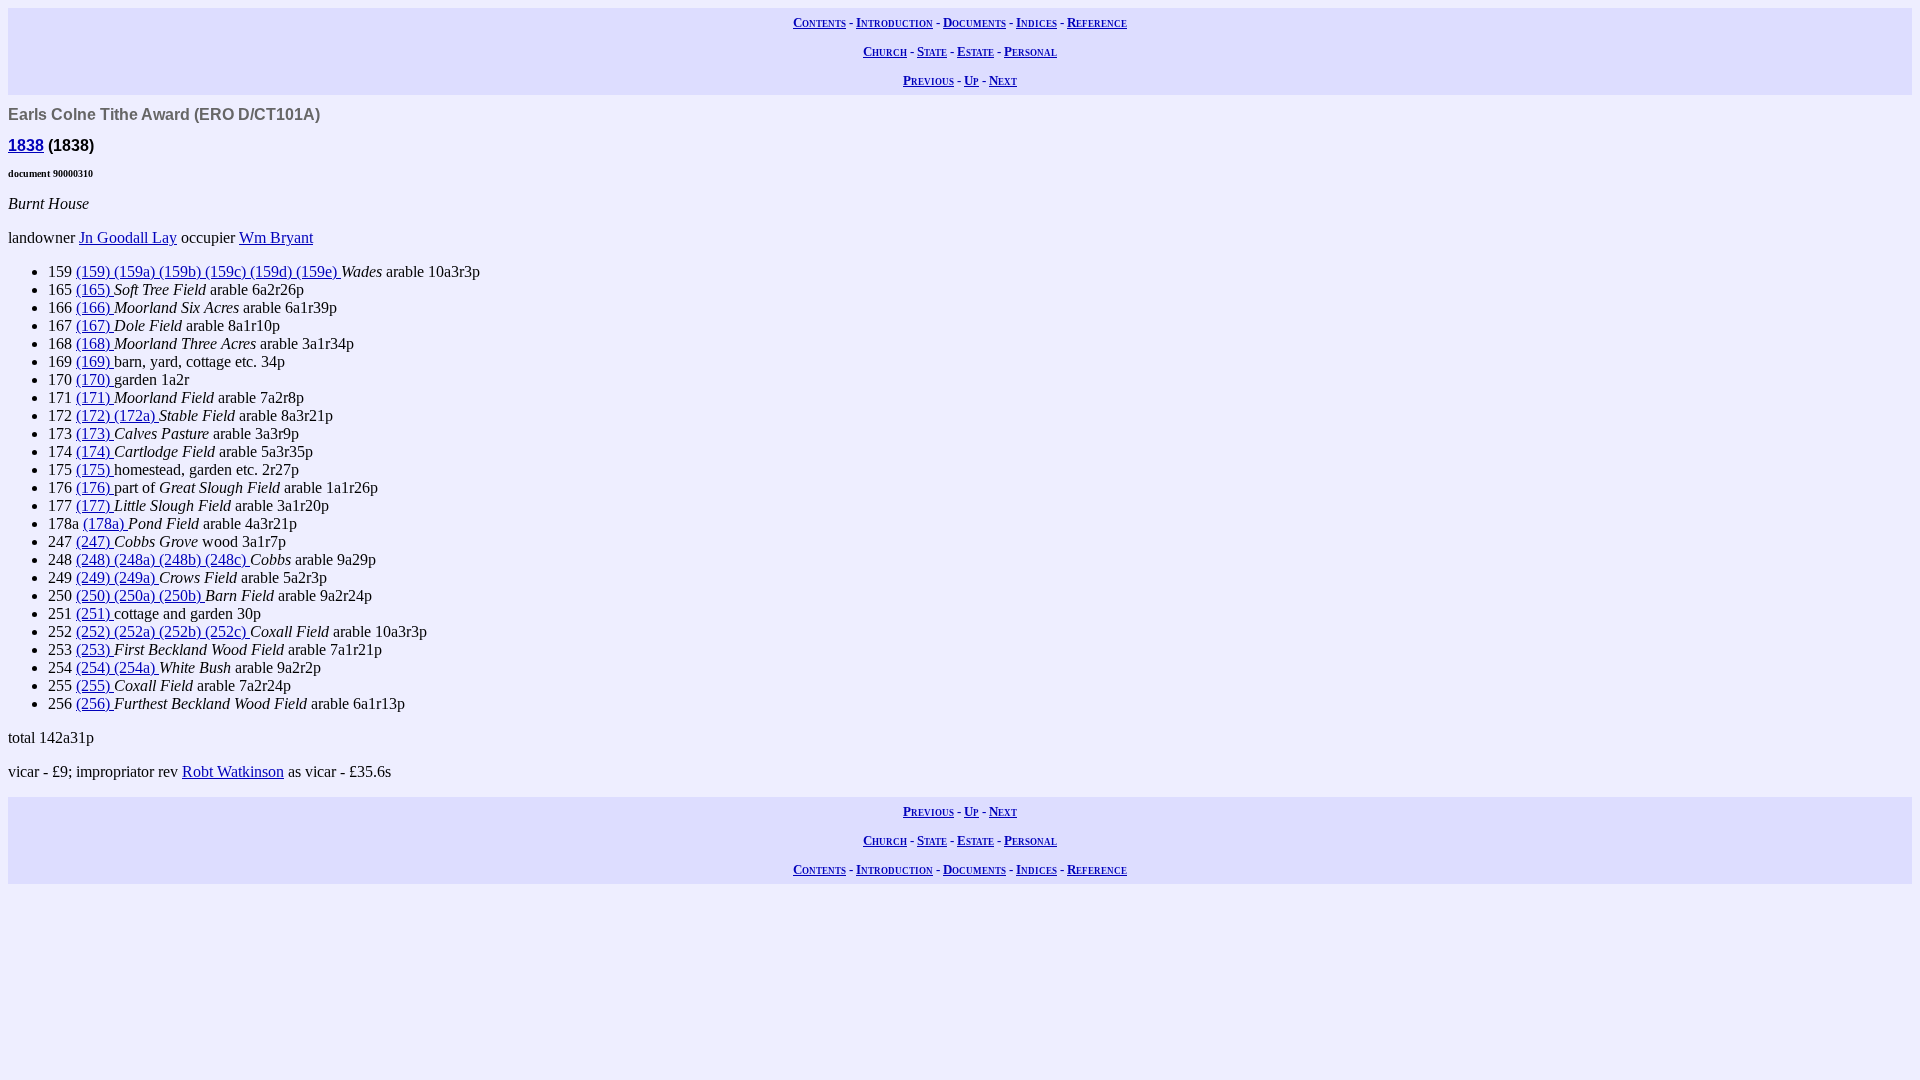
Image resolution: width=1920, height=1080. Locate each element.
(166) (95, 307)
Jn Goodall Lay (128, 237)
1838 (26, 145)
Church (885, 51)
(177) (95, 505)
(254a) (136, 667)
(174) (95, 451)
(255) (95, 685)
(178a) (105, 523)
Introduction (894, 22)
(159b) (182, 271)
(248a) (136, 559)
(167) (95, 325)
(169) (95, 361)
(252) (95, 631)
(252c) (227, 631)
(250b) (182, 595)
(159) (95, 271)
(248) (95, 559)
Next (1003, 80)
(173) (95, 433)
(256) (95, 703)
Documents (974, 22)
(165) (95, 289)
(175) (95, 469)
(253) (95, 649)
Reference (1097, 22)
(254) (95, 667)
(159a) (136, 271)
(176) (95, 487)
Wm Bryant (276, 237)
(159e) (318, 271)
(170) (95, 379)
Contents (819, 22)
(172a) (136, 415)
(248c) (227, 559)
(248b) (182, 559)
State (932, 51)
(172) (95, 415)
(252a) (136, 631)
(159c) (227, 271)
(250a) (136, 595)
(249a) (136, 577)
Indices (1036, 22)
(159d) (273, 271)
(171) (95, 397)
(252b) (182, 631)
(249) (95, 577)
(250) (95, 595)
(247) (95, 541)
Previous (928, 80)
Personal (1030, 51)
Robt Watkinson (233, 771)
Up (971, 80)
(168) (95, 343)
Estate (975, 51)
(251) (95, 613)
